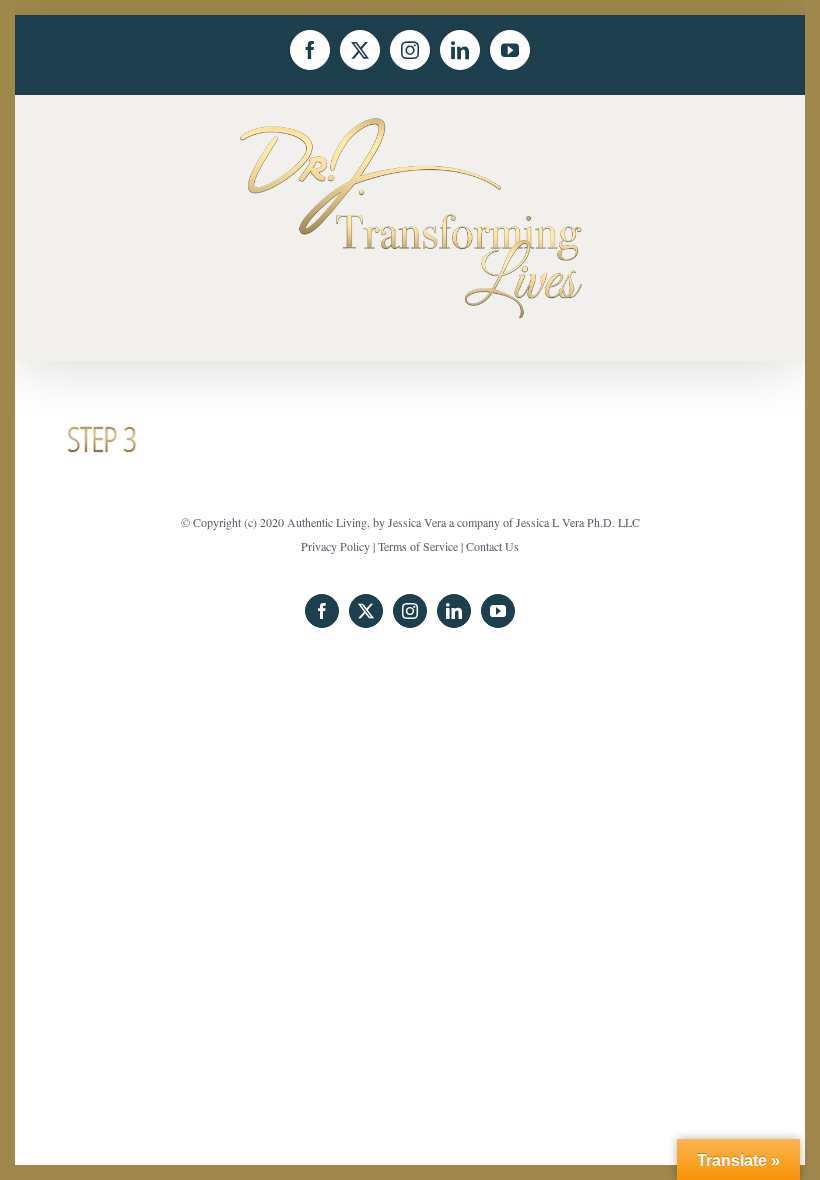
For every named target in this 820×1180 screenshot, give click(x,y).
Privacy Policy (335, 546)
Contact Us (492, 546)
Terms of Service (418, 546)
